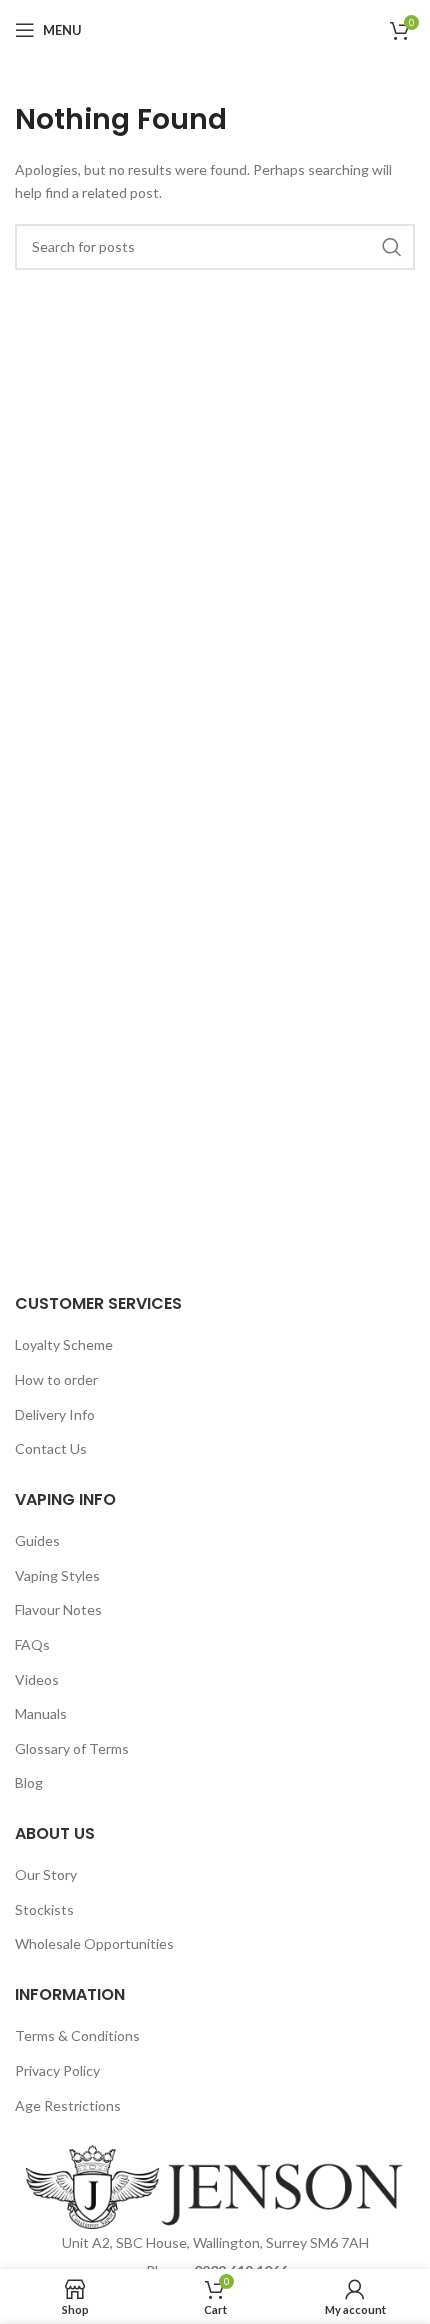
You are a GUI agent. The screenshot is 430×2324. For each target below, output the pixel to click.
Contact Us (51, 1448)
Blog (29, 1782)
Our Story (46, 1874)
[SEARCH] (392, 247)
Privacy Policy (57, 2070)
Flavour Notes (58, 1609)
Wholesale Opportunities (94, 1943)
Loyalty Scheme (64, 1344)
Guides (37, 1540)
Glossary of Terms (72, 1748)
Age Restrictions (68, 2105)
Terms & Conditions (77, 2035)
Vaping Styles (57, 1575)
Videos (37, 1679)
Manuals (41, 1713)
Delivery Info (55, 1414)
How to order (56, 1379)
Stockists (44, 1909)
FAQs (32, 1644)
